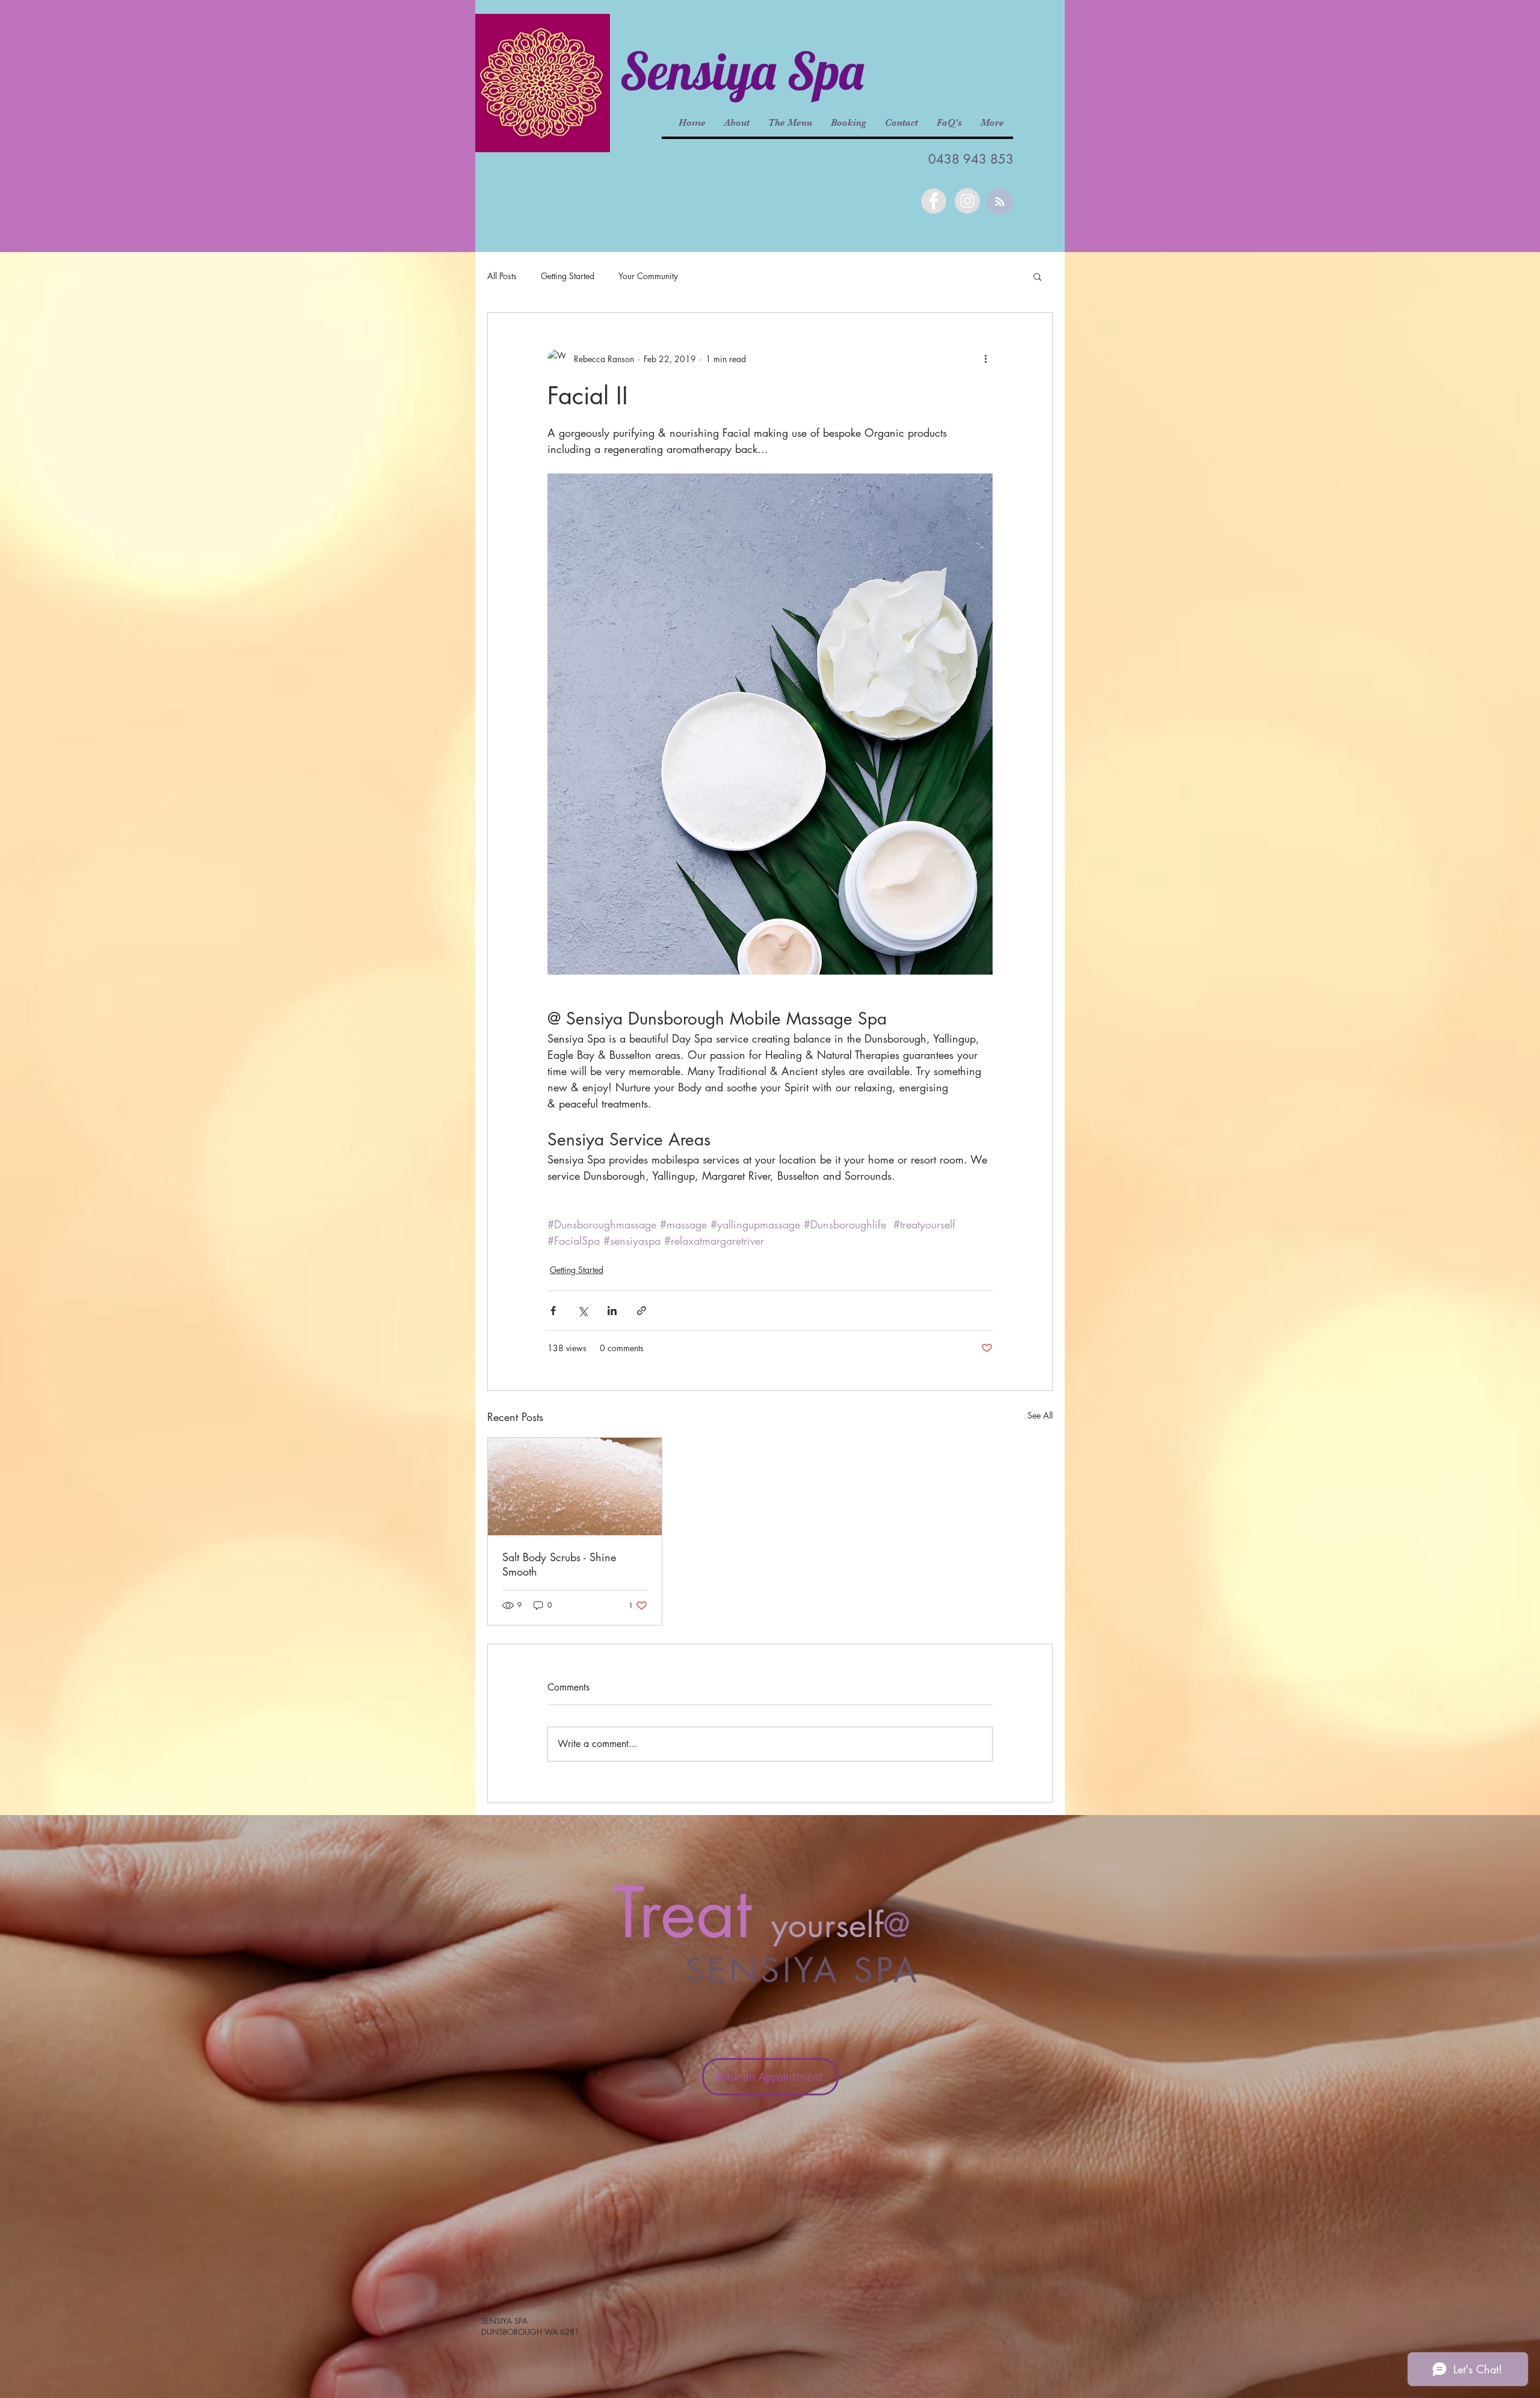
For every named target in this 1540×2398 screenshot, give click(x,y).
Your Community (648, 276)
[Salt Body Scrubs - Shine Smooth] (575, 1487)
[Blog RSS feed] (1000, 202)
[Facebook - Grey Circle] (934, 201)
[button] (1037, 276)
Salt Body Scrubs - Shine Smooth (559, 1564)
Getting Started (568, 276)
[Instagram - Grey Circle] (967, 201)
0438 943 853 (971, 159)
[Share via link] (642, 1311)
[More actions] (985, 359)
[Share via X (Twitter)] (583, 1311)
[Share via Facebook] (553, 1311)
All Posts (502, 276)
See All (1040, 1415)
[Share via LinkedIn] (612, 1311)
